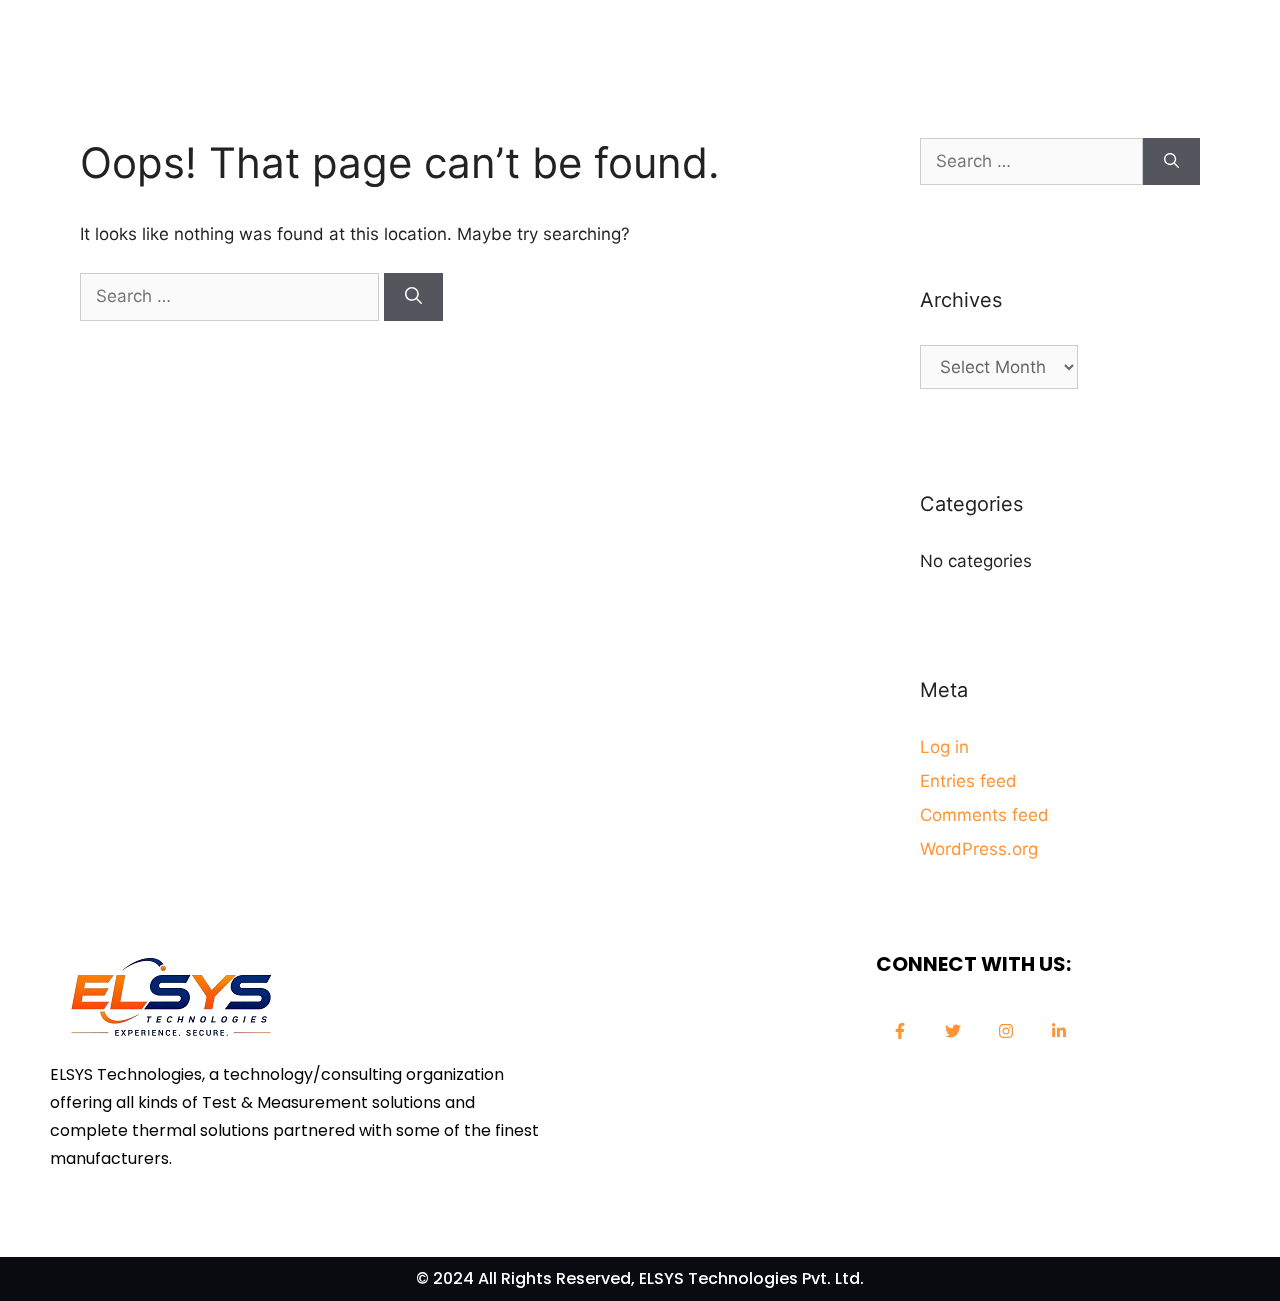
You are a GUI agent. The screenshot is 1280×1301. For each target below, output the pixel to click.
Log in (944, 747)
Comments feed (984, 815)
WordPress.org (979, 849)
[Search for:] (232, 296)
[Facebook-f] (900, 1031)
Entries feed (968, 781)
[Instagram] (1006, 1031)
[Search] (413, 297)
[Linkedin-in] (1059, 1031)
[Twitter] (953, 1031)
